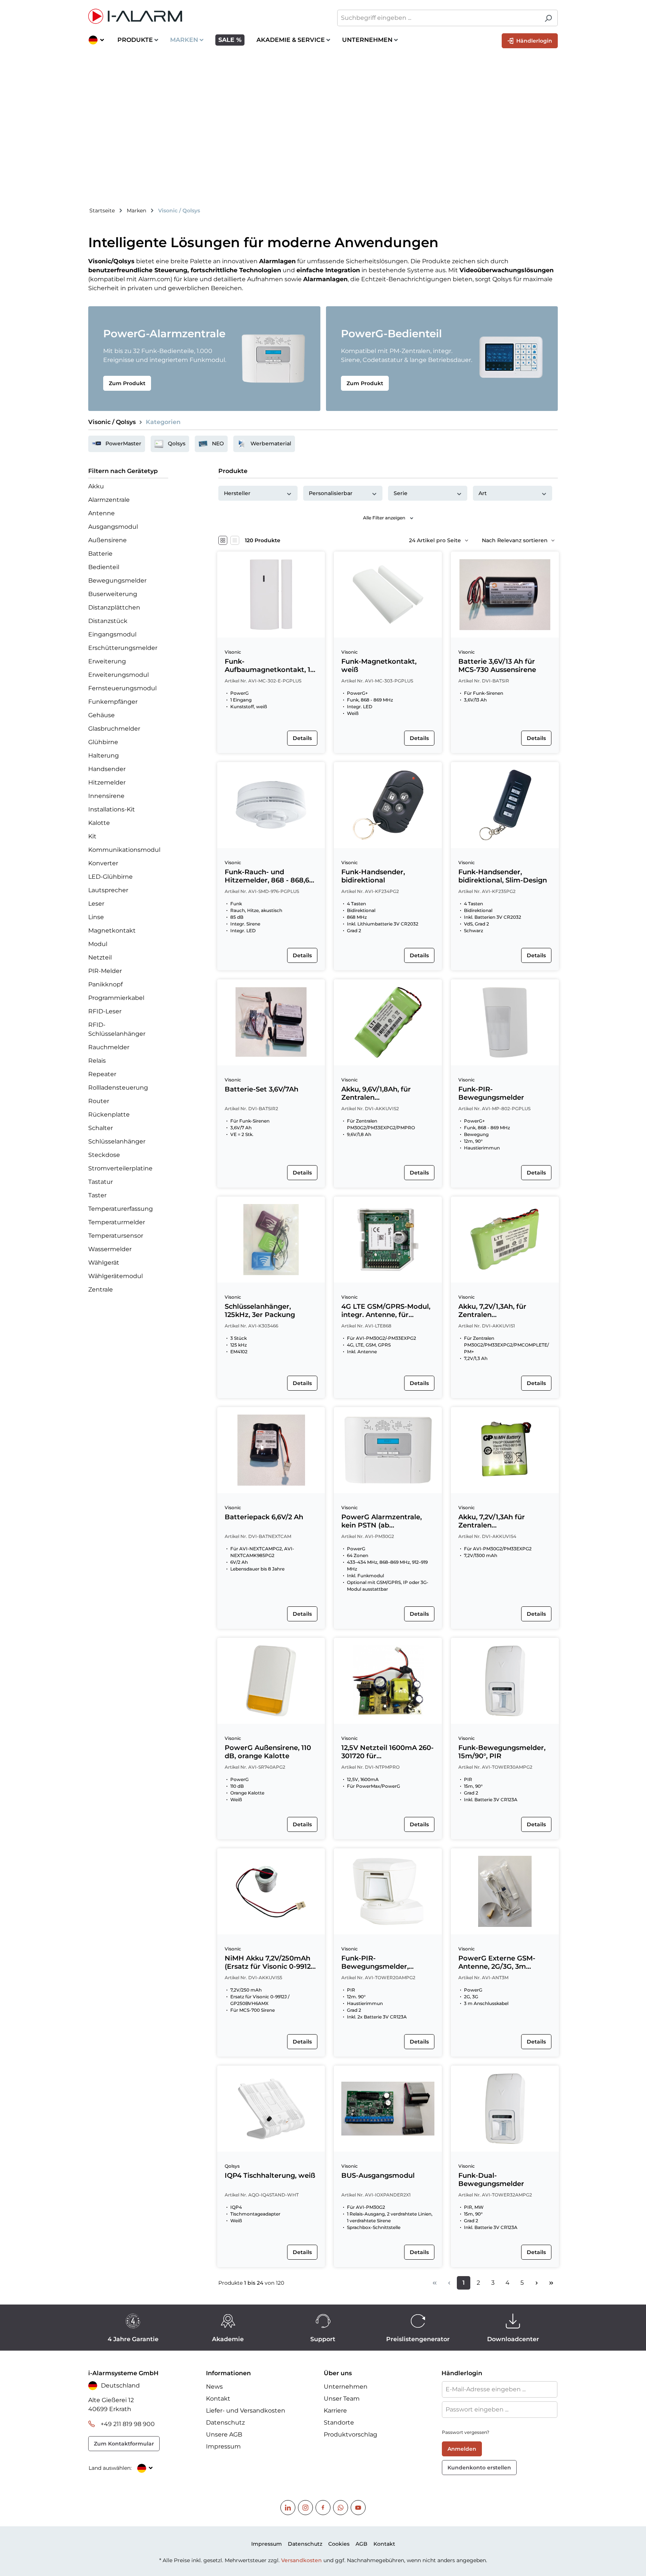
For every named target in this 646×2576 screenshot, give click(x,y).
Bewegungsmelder (117, 581)
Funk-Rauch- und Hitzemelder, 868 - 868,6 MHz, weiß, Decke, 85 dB (267, 876)
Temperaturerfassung (121, 1209)
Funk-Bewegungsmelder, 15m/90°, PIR (502, 1752)
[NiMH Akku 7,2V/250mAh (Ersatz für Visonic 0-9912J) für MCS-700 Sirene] (271, 1891)
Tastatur (101, 1182)
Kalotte (99, 823)
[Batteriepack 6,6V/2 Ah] (271, 1450)
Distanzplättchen (114, 607)
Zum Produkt (127, 383)
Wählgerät (104, 1263)
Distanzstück (108, 621)
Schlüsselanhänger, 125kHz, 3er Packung (260, 1311)
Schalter (101, 1128)
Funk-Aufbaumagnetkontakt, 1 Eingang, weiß (267, 666)
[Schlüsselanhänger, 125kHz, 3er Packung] (271, 1240)
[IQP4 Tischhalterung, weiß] (271, 2109)
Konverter (103, 863)
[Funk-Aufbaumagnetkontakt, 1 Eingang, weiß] (271, 595)
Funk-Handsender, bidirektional (373, 876)
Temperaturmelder (117, 1222)
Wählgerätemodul (116, 1276)
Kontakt (218, 2399)
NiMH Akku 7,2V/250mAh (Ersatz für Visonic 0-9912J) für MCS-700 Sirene (270, 1962)
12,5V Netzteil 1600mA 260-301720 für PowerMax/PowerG (387, 1752)
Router (99, 1101)
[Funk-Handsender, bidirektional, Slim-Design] (505, 805)
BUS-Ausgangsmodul (378, 2176)
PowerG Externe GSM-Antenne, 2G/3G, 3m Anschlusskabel (497, 1962)
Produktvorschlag (350, 2434)
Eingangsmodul (112, 634)
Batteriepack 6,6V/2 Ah (264, 1517)
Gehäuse (101, 715)
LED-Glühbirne (110, 877)
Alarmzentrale (109, 500)
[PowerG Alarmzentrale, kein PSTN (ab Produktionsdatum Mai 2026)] (388, 1450)
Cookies (339, 2544)
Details (302, 738)
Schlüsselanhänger (117, 1141)
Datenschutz (225, 2423)
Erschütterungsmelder (123, 648)
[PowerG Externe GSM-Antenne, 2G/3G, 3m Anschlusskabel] (505, 1891)
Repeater (102, 1074)
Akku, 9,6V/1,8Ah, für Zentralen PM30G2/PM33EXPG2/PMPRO (387, 1093)
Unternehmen (346, 2387)
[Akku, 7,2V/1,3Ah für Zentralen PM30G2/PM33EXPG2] (505, 1450)
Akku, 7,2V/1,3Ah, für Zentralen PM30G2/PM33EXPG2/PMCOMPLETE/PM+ (504, 1311)
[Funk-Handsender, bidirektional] (388, 805)
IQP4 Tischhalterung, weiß (270, 2176)
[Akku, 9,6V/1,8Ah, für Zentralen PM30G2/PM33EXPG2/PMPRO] (388, 1022)
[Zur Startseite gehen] (202, 16)
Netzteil (100, 957)
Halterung (104, 756)
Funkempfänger (113, 702)
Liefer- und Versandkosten (246, 2411)
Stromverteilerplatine (120, 1168)
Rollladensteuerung (118, 1088)
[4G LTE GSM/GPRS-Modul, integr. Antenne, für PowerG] (388, 1240)
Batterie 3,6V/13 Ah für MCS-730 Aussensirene (497, 666)
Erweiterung (107, 661)
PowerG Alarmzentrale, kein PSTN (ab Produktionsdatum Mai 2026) (382, 1521)
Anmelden (462, 2449)
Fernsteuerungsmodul (122, 688)
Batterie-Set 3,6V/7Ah (262, 1089)
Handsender (107, 769)
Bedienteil (104, 567)
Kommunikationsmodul (124, 850)
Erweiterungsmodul (119, 675)
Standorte (339, 2423)
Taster (97, 1195)
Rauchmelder (109, 1047)
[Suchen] (548, 18)
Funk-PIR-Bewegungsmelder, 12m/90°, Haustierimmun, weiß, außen (385, 1962)
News (214, 2387)
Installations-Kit (112, 809)
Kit (92, 836)
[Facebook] (323, 2508)
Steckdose (104, 1155)
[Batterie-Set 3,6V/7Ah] (271, 1022)
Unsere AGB (224, 2434)
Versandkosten (302, 2560)
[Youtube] (358, 2508)
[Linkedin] (288, 2508)
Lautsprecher (108, 890)
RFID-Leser (105, 1011)
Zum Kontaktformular (124, 2444)
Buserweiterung (113, 594)
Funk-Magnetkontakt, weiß (379, 666)
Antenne (101, 513)
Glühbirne (103, 742)
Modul (98, 944)
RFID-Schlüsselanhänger (117, 1029)
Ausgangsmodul (113, 527)
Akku (96, 486)
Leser (96, 904)
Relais (97, 1061)
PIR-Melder (105, 971)
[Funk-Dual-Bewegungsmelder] (505, 2109)
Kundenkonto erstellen (479, 2468)
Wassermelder (110, 1249)
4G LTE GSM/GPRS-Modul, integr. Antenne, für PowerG (386, 1311)
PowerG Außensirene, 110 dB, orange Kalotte (268, 1752)
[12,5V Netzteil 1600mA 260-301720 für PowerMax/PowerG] (388, 1681)
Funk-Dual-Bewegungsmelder (491, 2180)
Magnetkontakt (112, 931)
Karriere (335, 2411)
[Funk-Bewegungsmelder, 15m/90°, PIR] (505, 1681)
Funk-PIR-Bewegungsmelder (491, 1093)
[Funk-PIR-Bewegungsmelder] (505, 1022)
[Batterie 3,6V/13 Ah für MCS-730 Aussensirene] (505, 595)
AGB (362, 2544)
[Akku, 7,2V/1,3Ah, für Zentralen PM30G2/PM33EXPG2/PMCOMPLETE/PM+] (505, 1240)
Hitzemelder (107, 782)
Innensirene (106, 796)
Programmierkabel (116, 998)
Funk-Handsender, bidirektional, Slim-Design (503, 876)
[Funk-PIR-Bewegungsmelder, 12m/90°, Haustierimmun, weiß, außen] (388, 1891)
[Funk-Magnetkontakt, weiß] (388, 595)
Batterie (100, 554)
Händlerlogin (533, 41)
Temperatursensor (116, 1236)
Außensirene (107, 540)
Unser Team (342, 2399)
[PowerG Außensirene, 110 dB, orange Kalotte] (271, 1681)
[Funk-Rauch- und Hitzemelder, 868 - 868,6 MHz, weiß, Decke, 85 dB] (271, 805)
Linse (96, 917)
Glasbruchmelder (114, 729)
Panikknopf (105, 984)
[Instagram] (305, 2508)
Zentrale (101, 1289)
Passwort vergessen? (466, 2432)
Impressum (223, 2446)
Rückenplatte (109, 1114)
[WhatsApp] (341, 2508)
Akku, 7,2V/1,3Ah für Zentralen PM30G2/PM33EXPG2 (495, 1521)
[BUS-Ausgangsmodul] (388, 2109)
